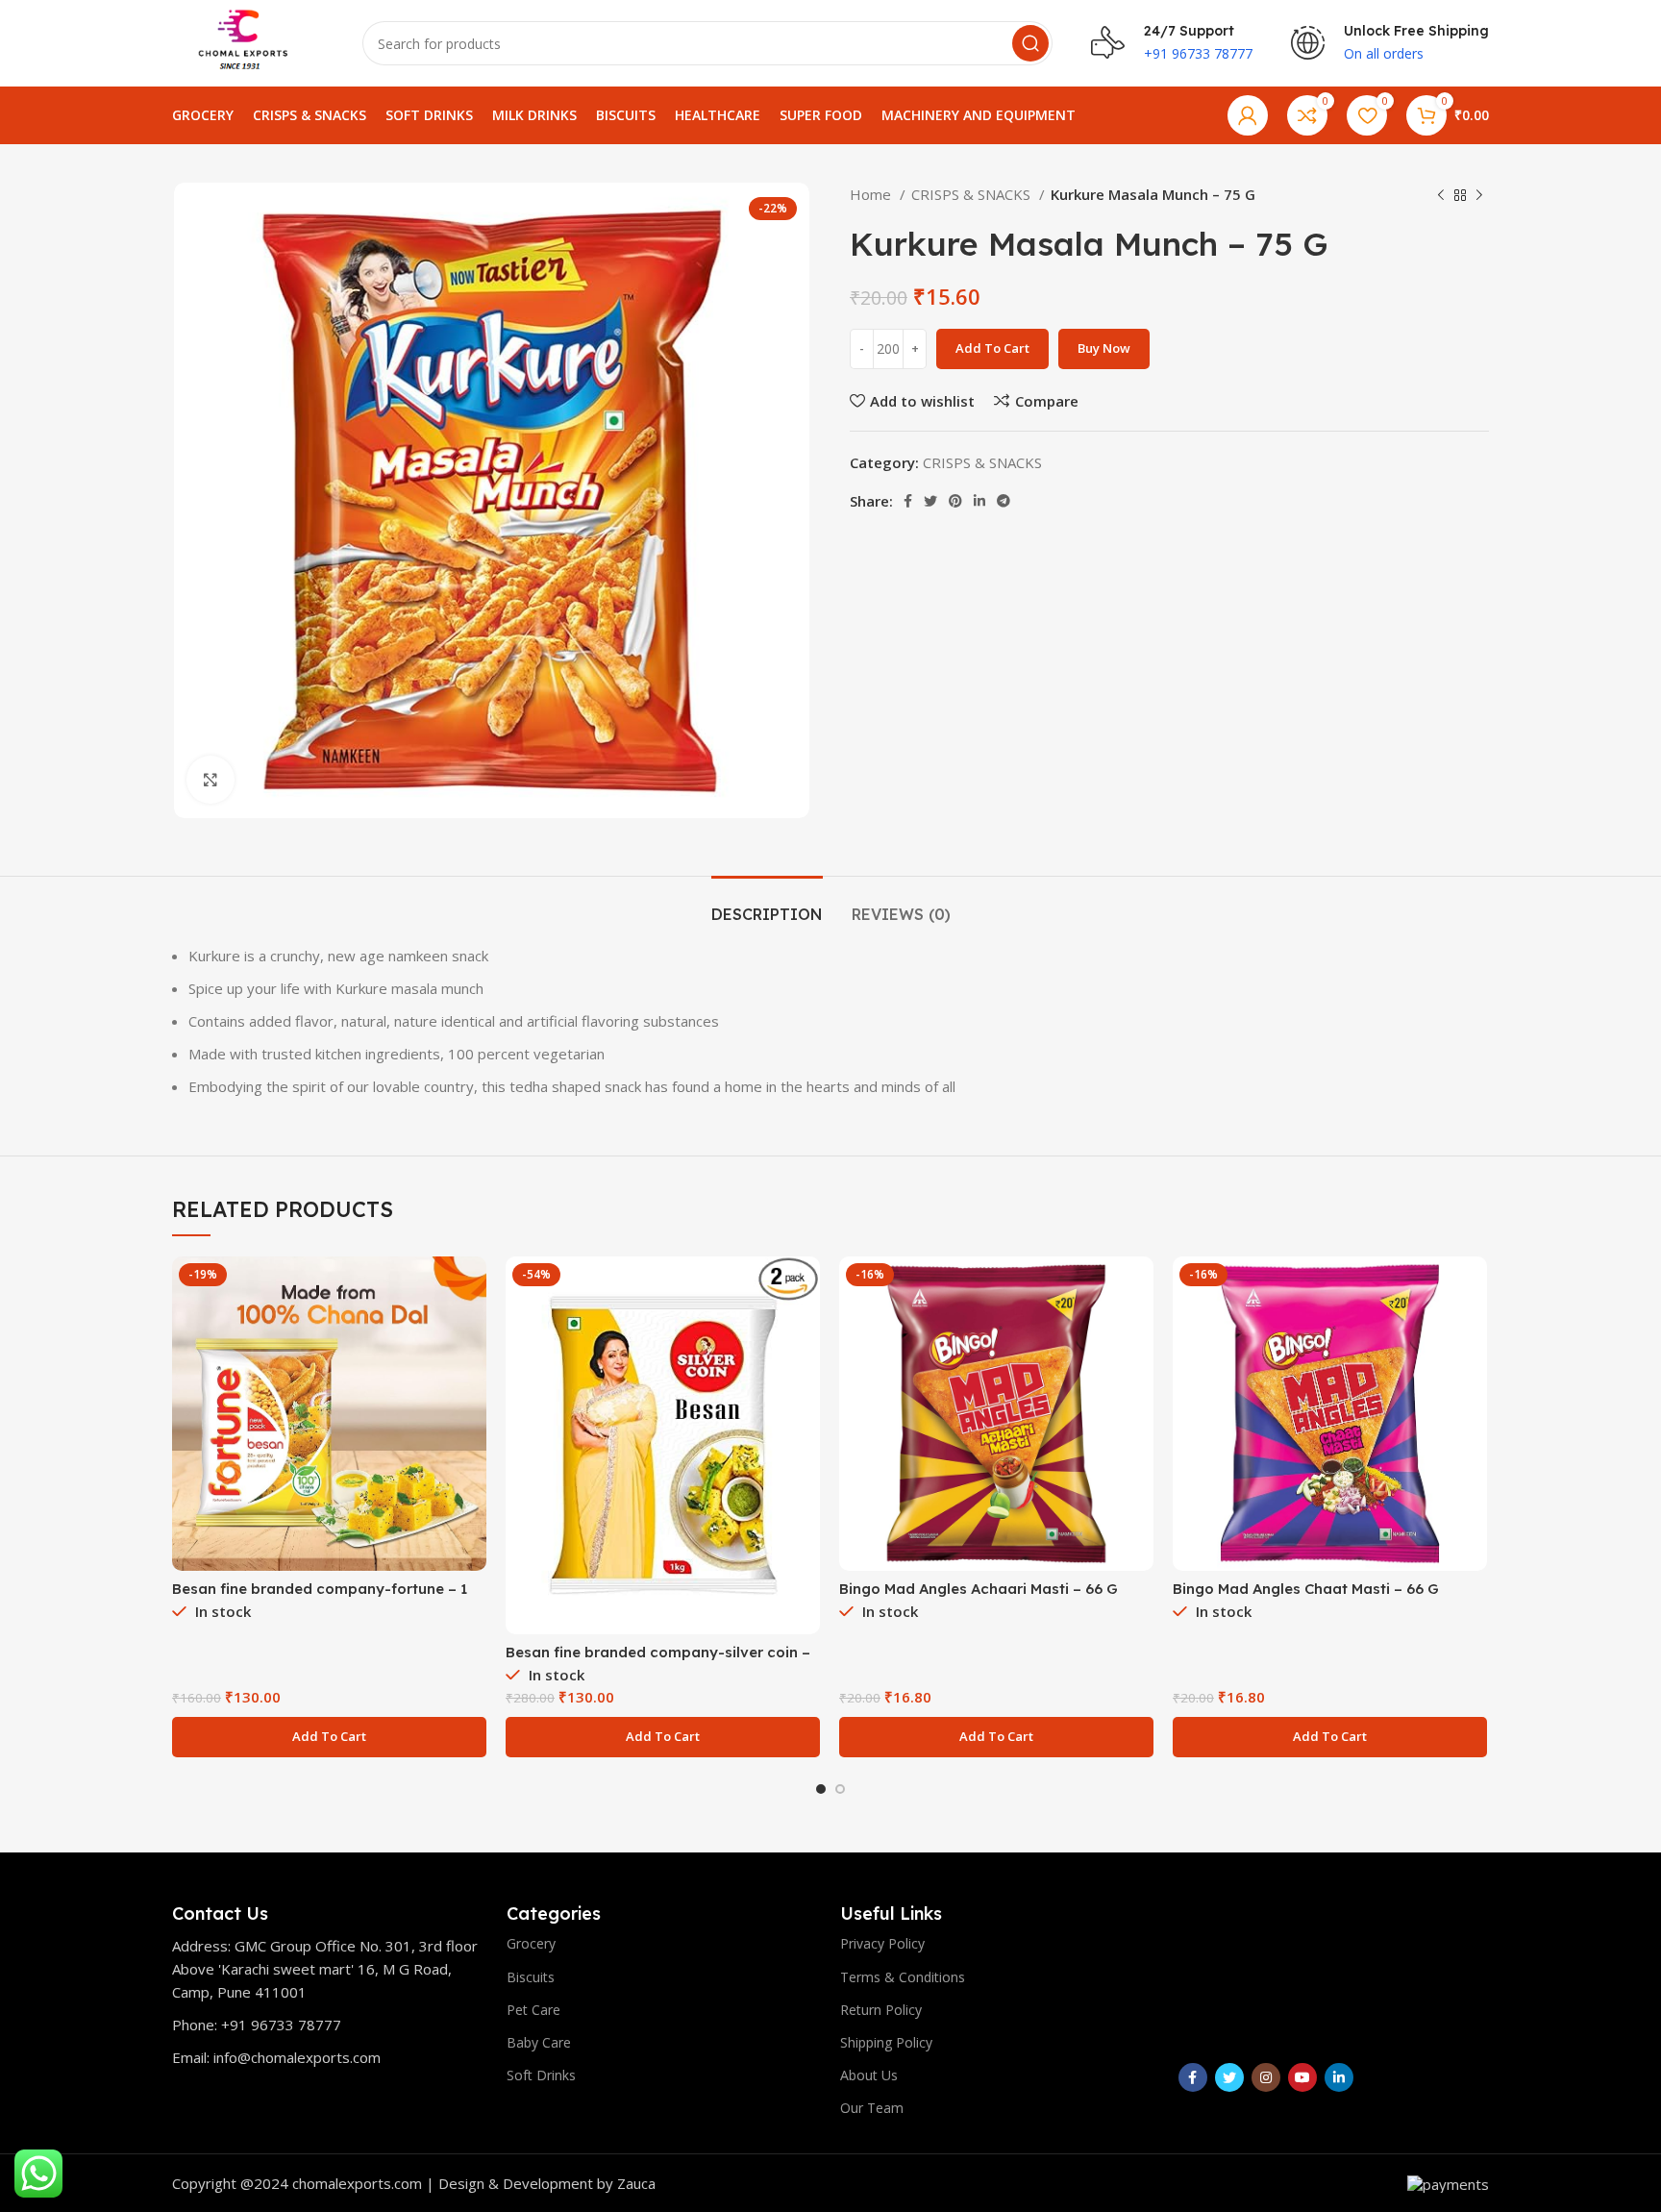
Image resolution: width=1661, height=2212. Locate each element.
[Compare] (472, 1288)
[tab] (767, 905)
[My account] (1248, 115)
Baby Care (539, 2042)
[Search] (1030, 43)
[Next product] (1479, 196)
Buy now (1104, 348)
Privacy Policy (882, 1943)
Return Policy (881, 2010)
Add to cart (992, 348)
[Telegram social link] (1004, 501)
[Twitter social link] (930, 501)
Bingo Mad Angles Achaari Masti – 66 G (979, 1589)
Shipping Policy (886, 2042)
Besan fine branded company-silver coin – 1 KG (658, 1661)
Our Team (872, 2108)
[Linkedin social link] (979, 501)
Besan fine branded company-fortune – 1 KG (320, 1597)
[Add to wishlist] (472, 1374)
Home (872, 194)
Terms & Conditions (903, 1977)
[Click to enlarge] (211, 780)
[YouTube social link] (1302, 2077)
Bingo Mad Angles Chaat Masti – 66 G (1306, 1589)
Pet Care (533, 2010)
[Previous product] (1441, 196)
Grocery (531, 1943)
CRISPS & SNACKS (973, 194)
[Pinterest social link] (955, 501)
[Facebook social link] (908, 501)
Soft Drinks (541, 2075)
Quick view (472, 1331)
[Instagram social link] (1266, 2077)
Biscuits (531, 1977)
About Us (869, 2075)
